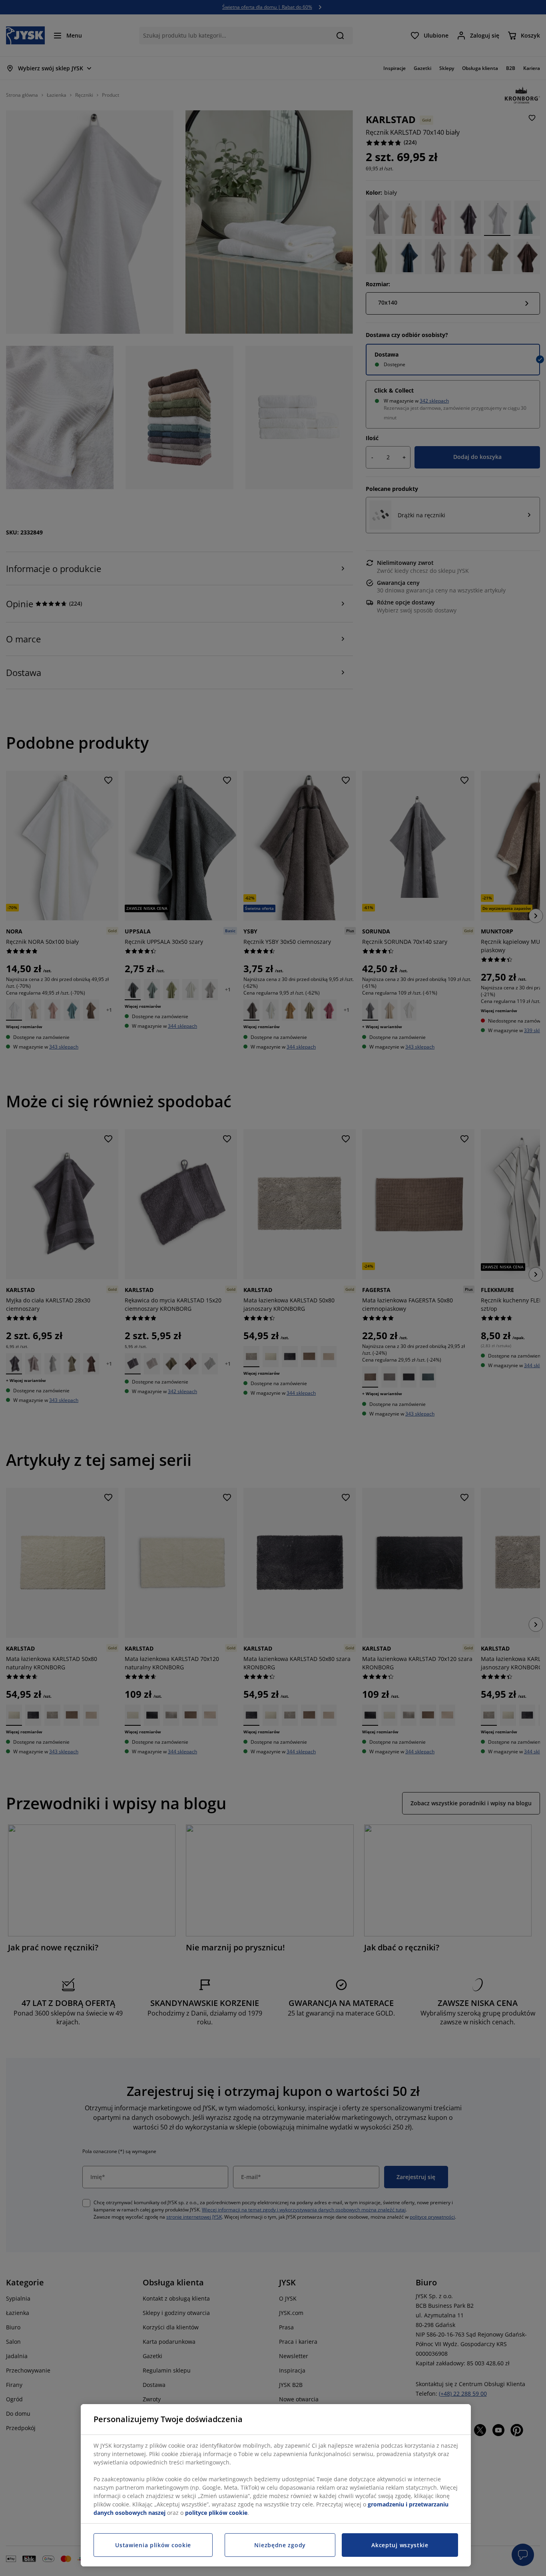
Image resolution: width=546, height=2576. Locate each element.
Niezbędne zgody (280, 2545)
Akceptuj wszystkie (400, 2545)
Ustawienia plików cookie (153, 2545)
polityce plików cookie (216, 2513)
